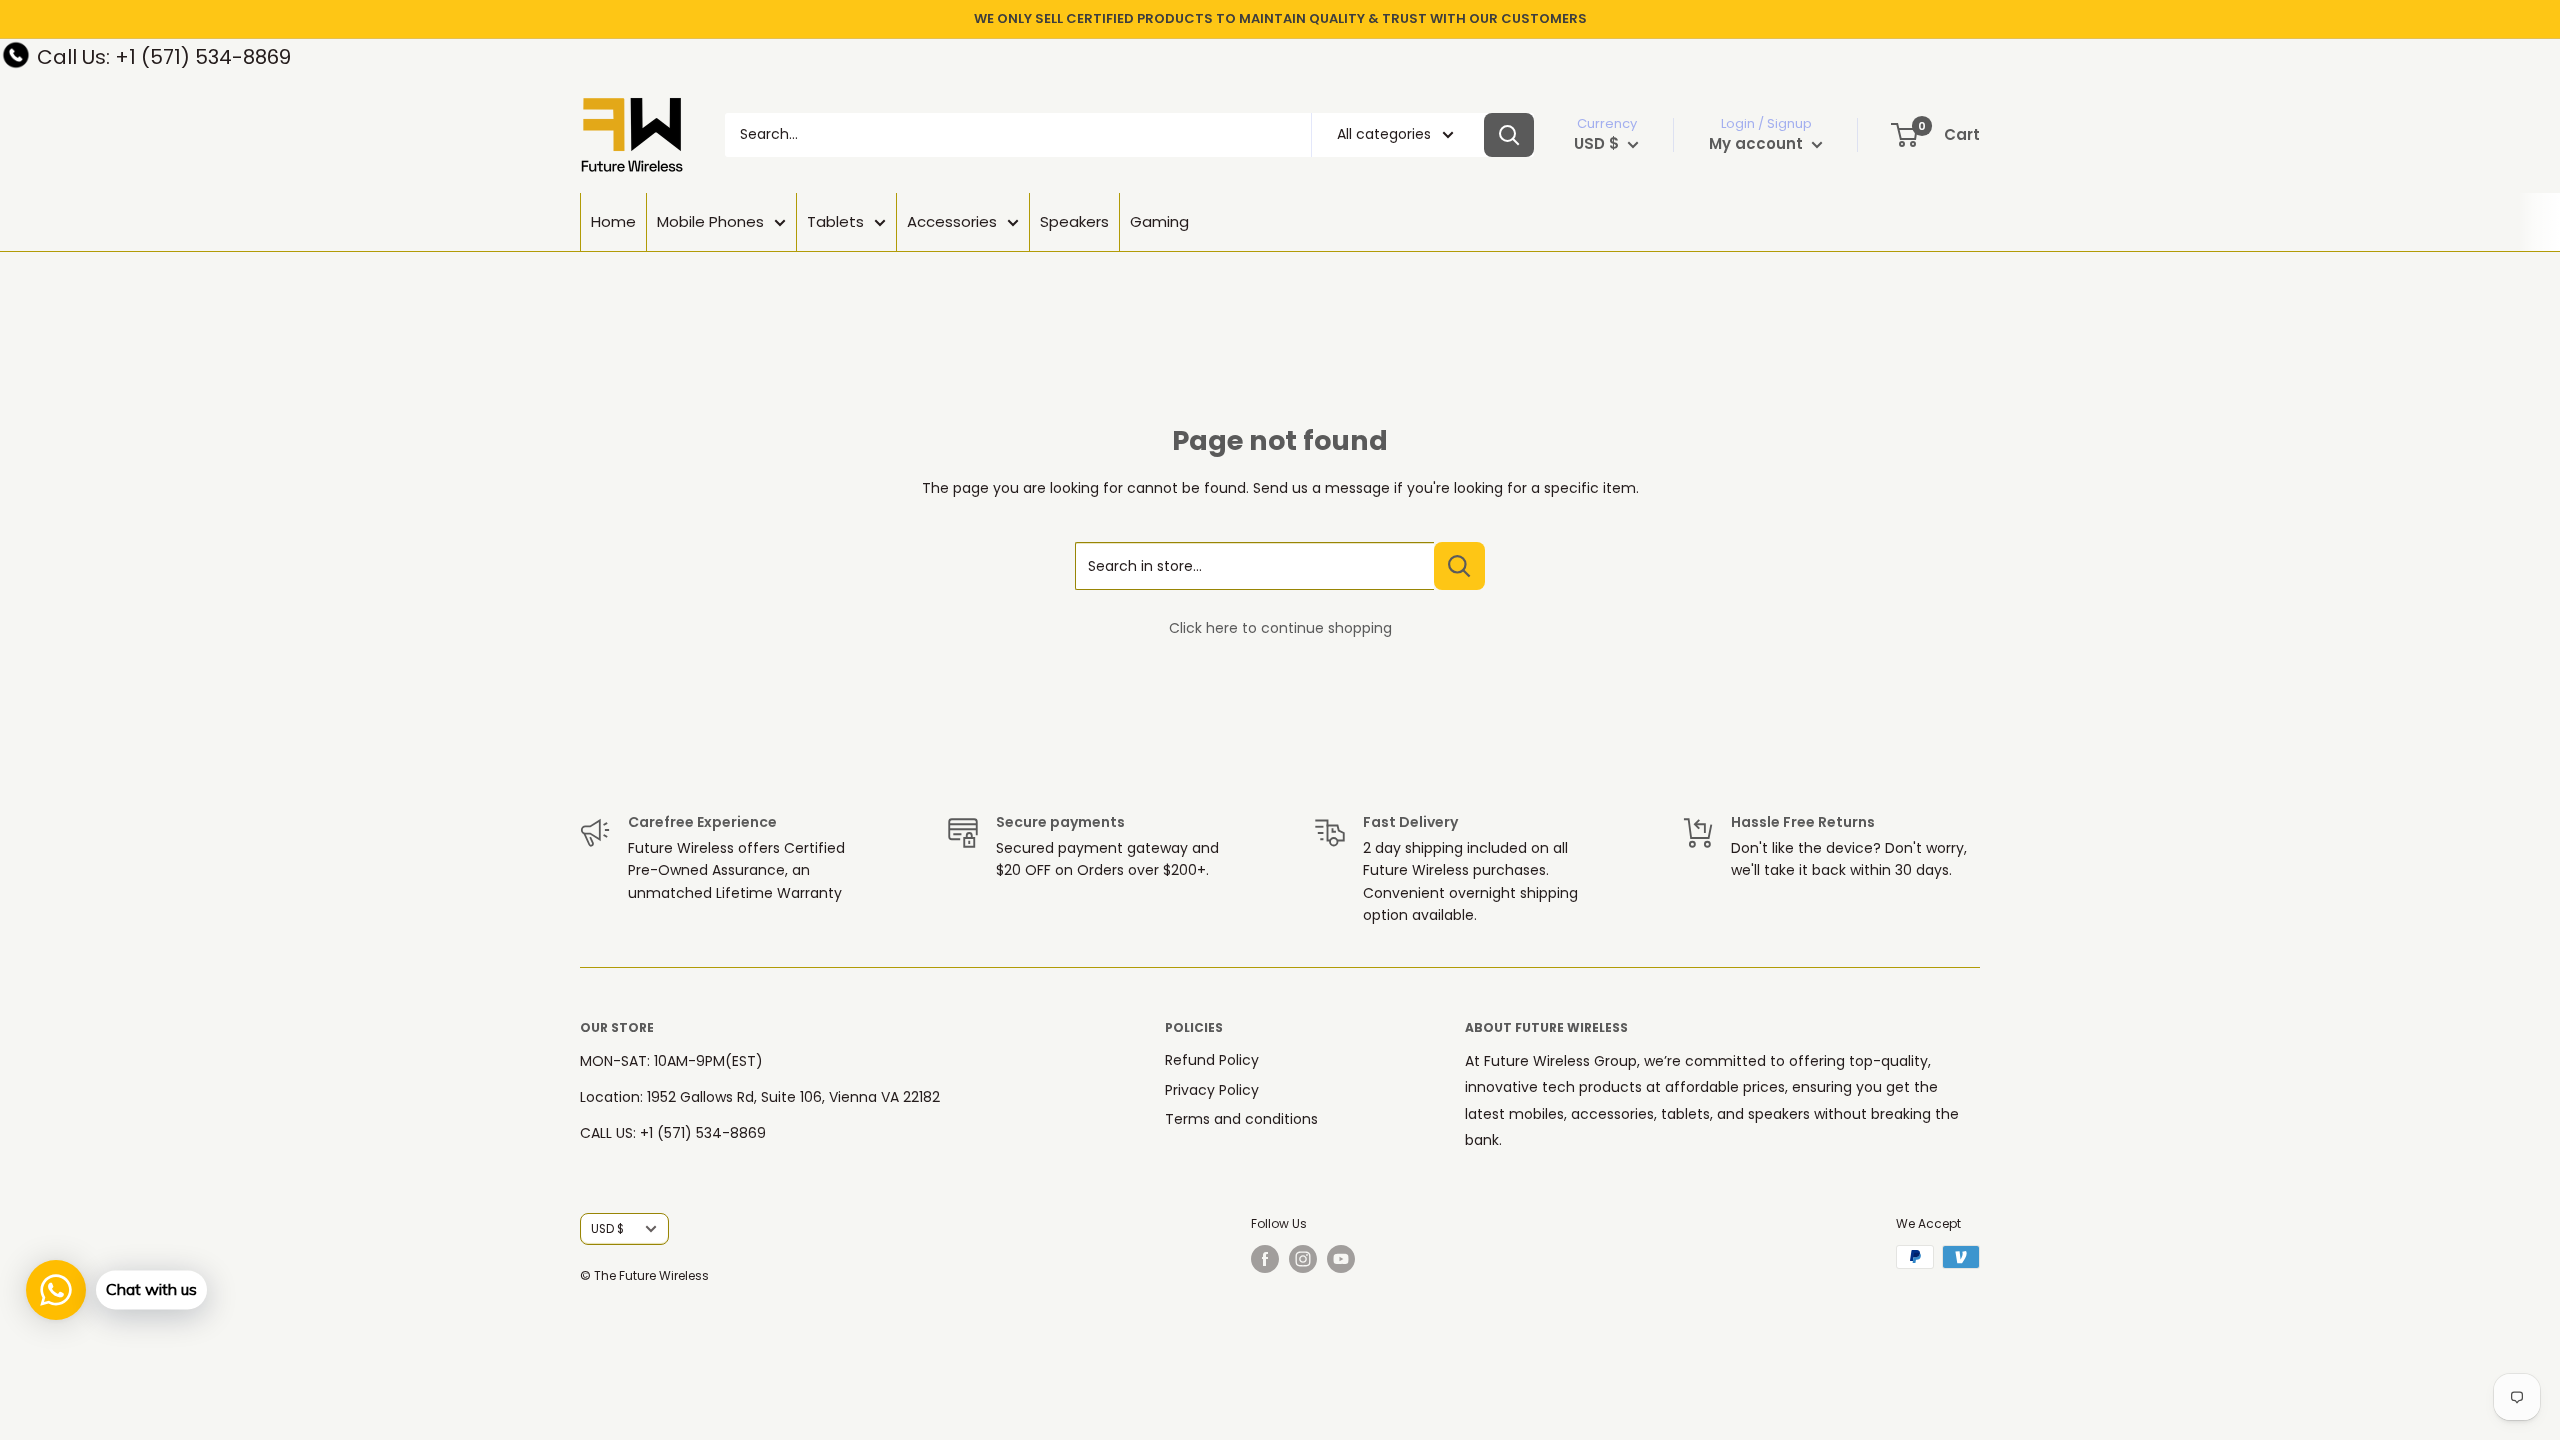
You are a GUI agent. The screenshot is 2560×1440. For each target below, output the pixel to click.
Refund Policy (1212, 1060)
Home (613, 221)
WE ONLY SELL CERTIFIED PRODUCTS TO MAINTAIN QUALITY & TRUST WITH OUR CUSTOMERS (1280, 18)
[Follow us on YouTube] (1341, 1259)
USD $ (607, 1229)
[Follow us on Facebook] (1265, 1259)
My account (1758, 143)
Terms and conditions (1241, 1119)
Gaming (1159, 221)
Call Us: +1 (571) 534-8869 (164, 57)
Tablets (835, 221)
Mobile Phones (710, 221)
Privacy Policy (1212, 1090)
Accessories (952, 221)
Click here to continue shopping (1280, 628)
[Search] (1509, 135)
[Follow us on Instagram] (1303, 1259)
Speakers (1074, 221)
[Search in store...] (1459, 566)
